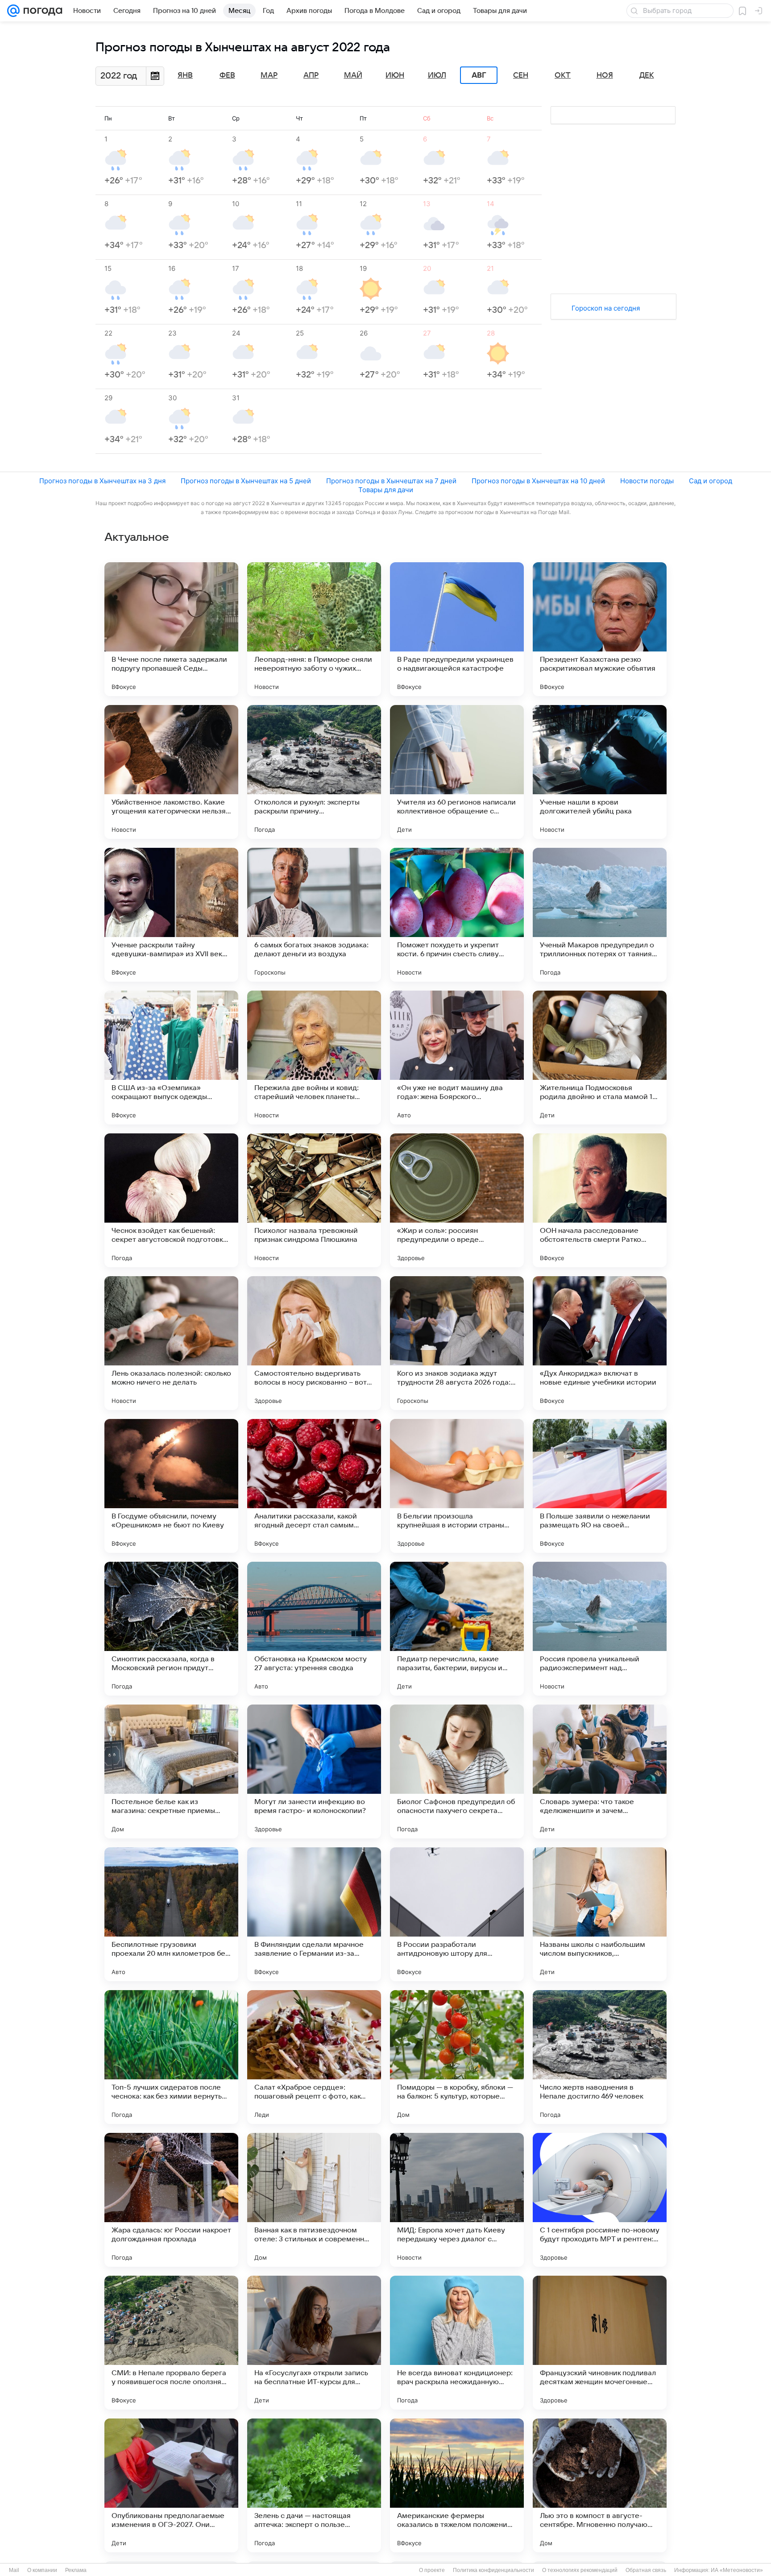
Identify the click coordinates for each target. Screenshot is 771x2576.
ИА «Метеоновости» (737, 2570)
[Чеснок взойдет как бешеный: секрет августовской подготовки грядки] (171, 1200)
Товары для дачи (386, 490)
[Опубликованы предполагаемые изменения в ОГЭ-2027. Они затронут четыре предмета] (171, 2485)
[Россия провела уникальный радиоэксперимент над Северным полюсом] (600, 1629)
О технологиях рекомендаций (580, 2570)
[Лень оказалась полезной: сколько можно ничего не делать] (171, 1343)
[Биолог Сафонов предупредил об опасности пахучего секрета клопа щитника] (457, 1771)
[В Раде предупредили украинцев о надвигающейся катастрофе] (457, 629)
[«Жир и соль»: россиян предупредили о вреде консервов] (457, 1200)
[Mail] (13, 11)
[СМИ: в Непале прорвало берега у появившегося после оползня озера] (171, 2343)
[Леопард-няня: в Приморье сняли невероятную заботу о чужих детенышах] (314, 629)
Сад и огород (711, 481)
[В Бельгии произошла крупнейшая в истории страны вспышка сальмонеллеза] (457, 1486)
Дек (647, 75)
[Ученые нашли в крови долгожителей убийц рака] (600, 772)
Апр (311, 75)
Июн (395, 75)
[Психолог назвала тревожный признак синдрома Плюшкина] (314, 1200)
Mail (14, 2570)
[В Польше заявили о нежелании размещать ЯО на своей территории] (600, 1486)
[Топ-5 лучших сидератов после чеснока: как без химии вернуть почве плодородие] (171, 2057)
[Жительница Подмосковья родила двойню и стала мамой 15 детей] (600, 1058)
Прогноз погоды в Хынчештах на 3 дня (102, 481)
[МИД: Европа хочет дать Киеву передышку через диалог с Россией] (457, 2200)
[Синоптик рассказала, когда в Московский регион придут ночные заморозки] (171, 1629)
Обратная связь (646, 2570)
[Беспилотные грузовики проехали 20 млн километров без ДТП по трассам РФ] (171, 1914)
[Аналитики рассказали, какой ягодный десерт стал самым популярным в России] (314, 1486)
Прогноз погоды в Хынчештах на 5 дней (246, 481)
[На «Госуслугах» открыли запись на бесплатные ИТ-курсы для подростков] (314, 2343)
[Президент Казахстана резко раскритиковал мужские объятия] (600, 629)
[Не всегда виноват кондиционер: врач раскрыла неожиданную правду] (457, 2343)
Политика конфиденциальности (493, 2570)
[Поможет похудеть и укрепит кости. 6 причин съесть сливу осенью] (457, 915)
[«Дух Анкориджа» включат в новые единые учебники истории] (600, 1343)
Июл (437, 75)
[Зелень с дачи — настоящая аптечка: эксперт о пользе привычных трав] (314, 2485)
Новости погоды (647, 481)
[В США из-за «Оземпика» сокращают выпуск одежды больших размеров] (171, 1058)
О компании (42, 2570)
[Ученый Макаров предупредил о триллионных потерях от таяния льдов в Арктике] (600, 915)
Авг (479, 75)
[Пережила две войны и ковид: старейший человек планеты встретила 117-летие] (314, 1058)
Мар (269, 75)
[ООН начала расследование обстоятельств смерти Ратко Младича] (600, 1200)
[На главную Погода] (41, 11)
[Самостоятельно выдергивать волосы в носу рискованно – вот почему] (314, 1343)
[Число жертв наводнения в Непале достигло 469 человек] (600, 2057)
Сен (521, 75)
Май (353, 75)
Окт (563, 75)
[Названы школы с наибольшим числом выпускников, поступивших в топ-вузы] (600, 1914)
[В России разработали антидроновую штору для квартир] (457, 1914)
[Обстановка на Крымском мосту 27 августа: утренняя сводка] (314, 1629)
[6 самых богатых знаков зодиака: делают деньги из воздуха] (314, 915)
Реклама (76, 2570)
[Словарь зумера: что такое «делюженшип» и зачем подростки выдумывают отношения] (600, 1771)
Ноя (605, 75)
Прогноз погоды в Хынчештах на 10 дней (538, 481)
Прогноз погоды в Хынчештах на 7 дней (391, 481)
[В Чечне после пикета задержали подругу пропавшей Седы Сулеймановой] (171, 629)
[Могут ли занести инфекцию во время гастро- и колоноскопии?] (314, 1771)
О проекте (432, 2570)
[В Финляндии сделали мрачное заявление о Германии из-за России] (314, 1914)
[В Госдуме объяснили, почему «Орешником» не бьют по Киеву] (171, 1486)
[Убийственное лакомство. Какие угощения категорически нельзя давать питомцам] (171, 772)
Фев (227, 75)
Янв (185, 75)
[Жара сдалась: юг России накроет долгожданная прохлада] (171, 2200)
